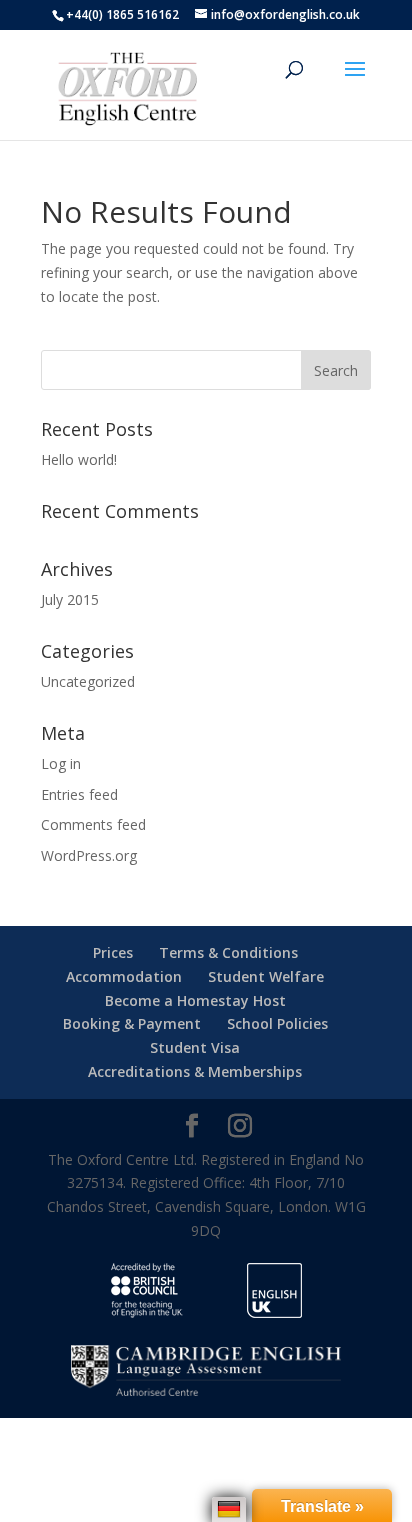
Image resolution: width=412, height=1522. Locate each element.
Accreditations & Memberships (195, 1071)
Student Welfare (266, 976)
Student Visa (195, 1047)
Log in (61, 763)
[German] (229, 1509)
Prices (113, 952)
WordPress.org (89, 855)
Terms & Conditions (228, 952)
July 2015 (70, 599)
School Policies (277, 1023)
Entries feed (79, 794)
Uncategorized (88, 681)
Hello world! (79, 459)
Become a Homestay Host (195, 1000)
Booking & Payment (132, 1023)
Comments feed (93, 824)
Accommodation (124, 976)
